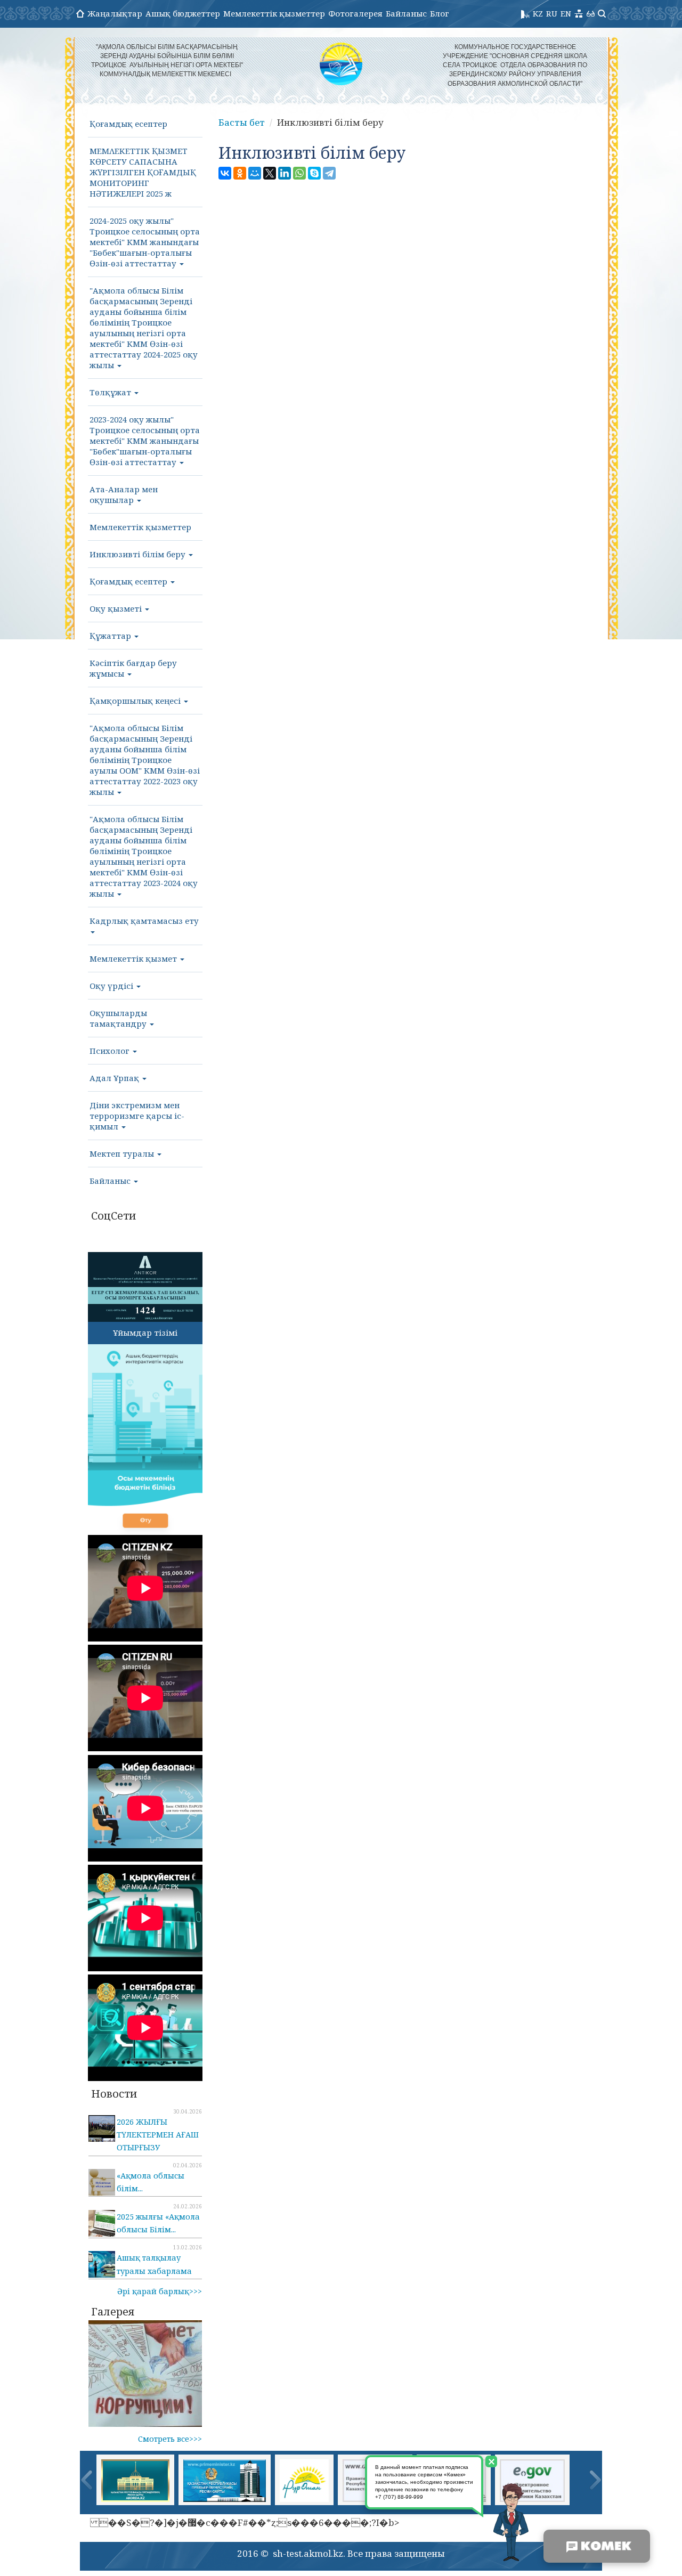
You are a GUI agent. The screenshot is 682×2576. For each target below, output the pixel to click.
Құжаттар (111, 636)
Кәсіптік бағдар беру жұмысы (133, 668)
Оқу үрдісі (112, 986)
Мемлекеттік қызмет (134, 958)
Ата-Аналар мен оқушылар (124, 494)
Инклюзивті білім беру (139, 554)
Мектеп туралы (123, 1153)
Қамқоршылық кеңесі (136, 701)
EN (566, 13)
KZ (538, 13)
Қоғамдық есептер (128, 124)
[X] (270, 173)
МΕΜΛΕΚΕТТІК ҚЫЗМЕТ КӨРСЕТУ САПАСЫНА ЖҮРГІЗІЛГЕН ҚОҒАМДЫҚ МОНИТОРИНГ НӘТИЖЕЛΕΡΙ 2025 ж (143, 172)
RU (552, 13)
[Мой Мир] (255, 173)
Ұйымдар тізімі (145, 1332)
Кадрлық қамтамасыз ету (144, 921)
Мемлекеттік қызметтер (274, 13)
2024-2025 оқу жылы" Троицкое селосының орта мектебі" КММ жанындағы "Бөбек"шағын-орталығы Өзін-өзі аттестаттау (145, 242)
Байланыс (406, 13)
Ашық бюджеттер (183, 13)
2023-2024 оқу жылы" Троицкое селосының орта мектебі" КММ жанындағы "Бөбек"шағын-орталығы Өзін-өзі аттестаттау (145, 441)
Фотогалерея (355, 13)
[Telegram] (329, 173)
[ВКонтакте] (225, 173)
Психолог (111, 1051)
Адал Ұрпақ (115, 1078)
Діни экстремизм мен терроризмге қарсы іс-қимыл (137, 1116)
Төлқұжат (111, 392)
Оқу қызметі (117, 608)
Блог (440, 13)
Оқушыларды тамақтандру (119, 1018)
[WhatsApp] (299, 173)
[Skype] (314, 173)
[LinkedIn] (285, 173)
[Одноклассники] (240, 173)
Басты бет (242, 122)
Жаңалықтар (115, 13)
